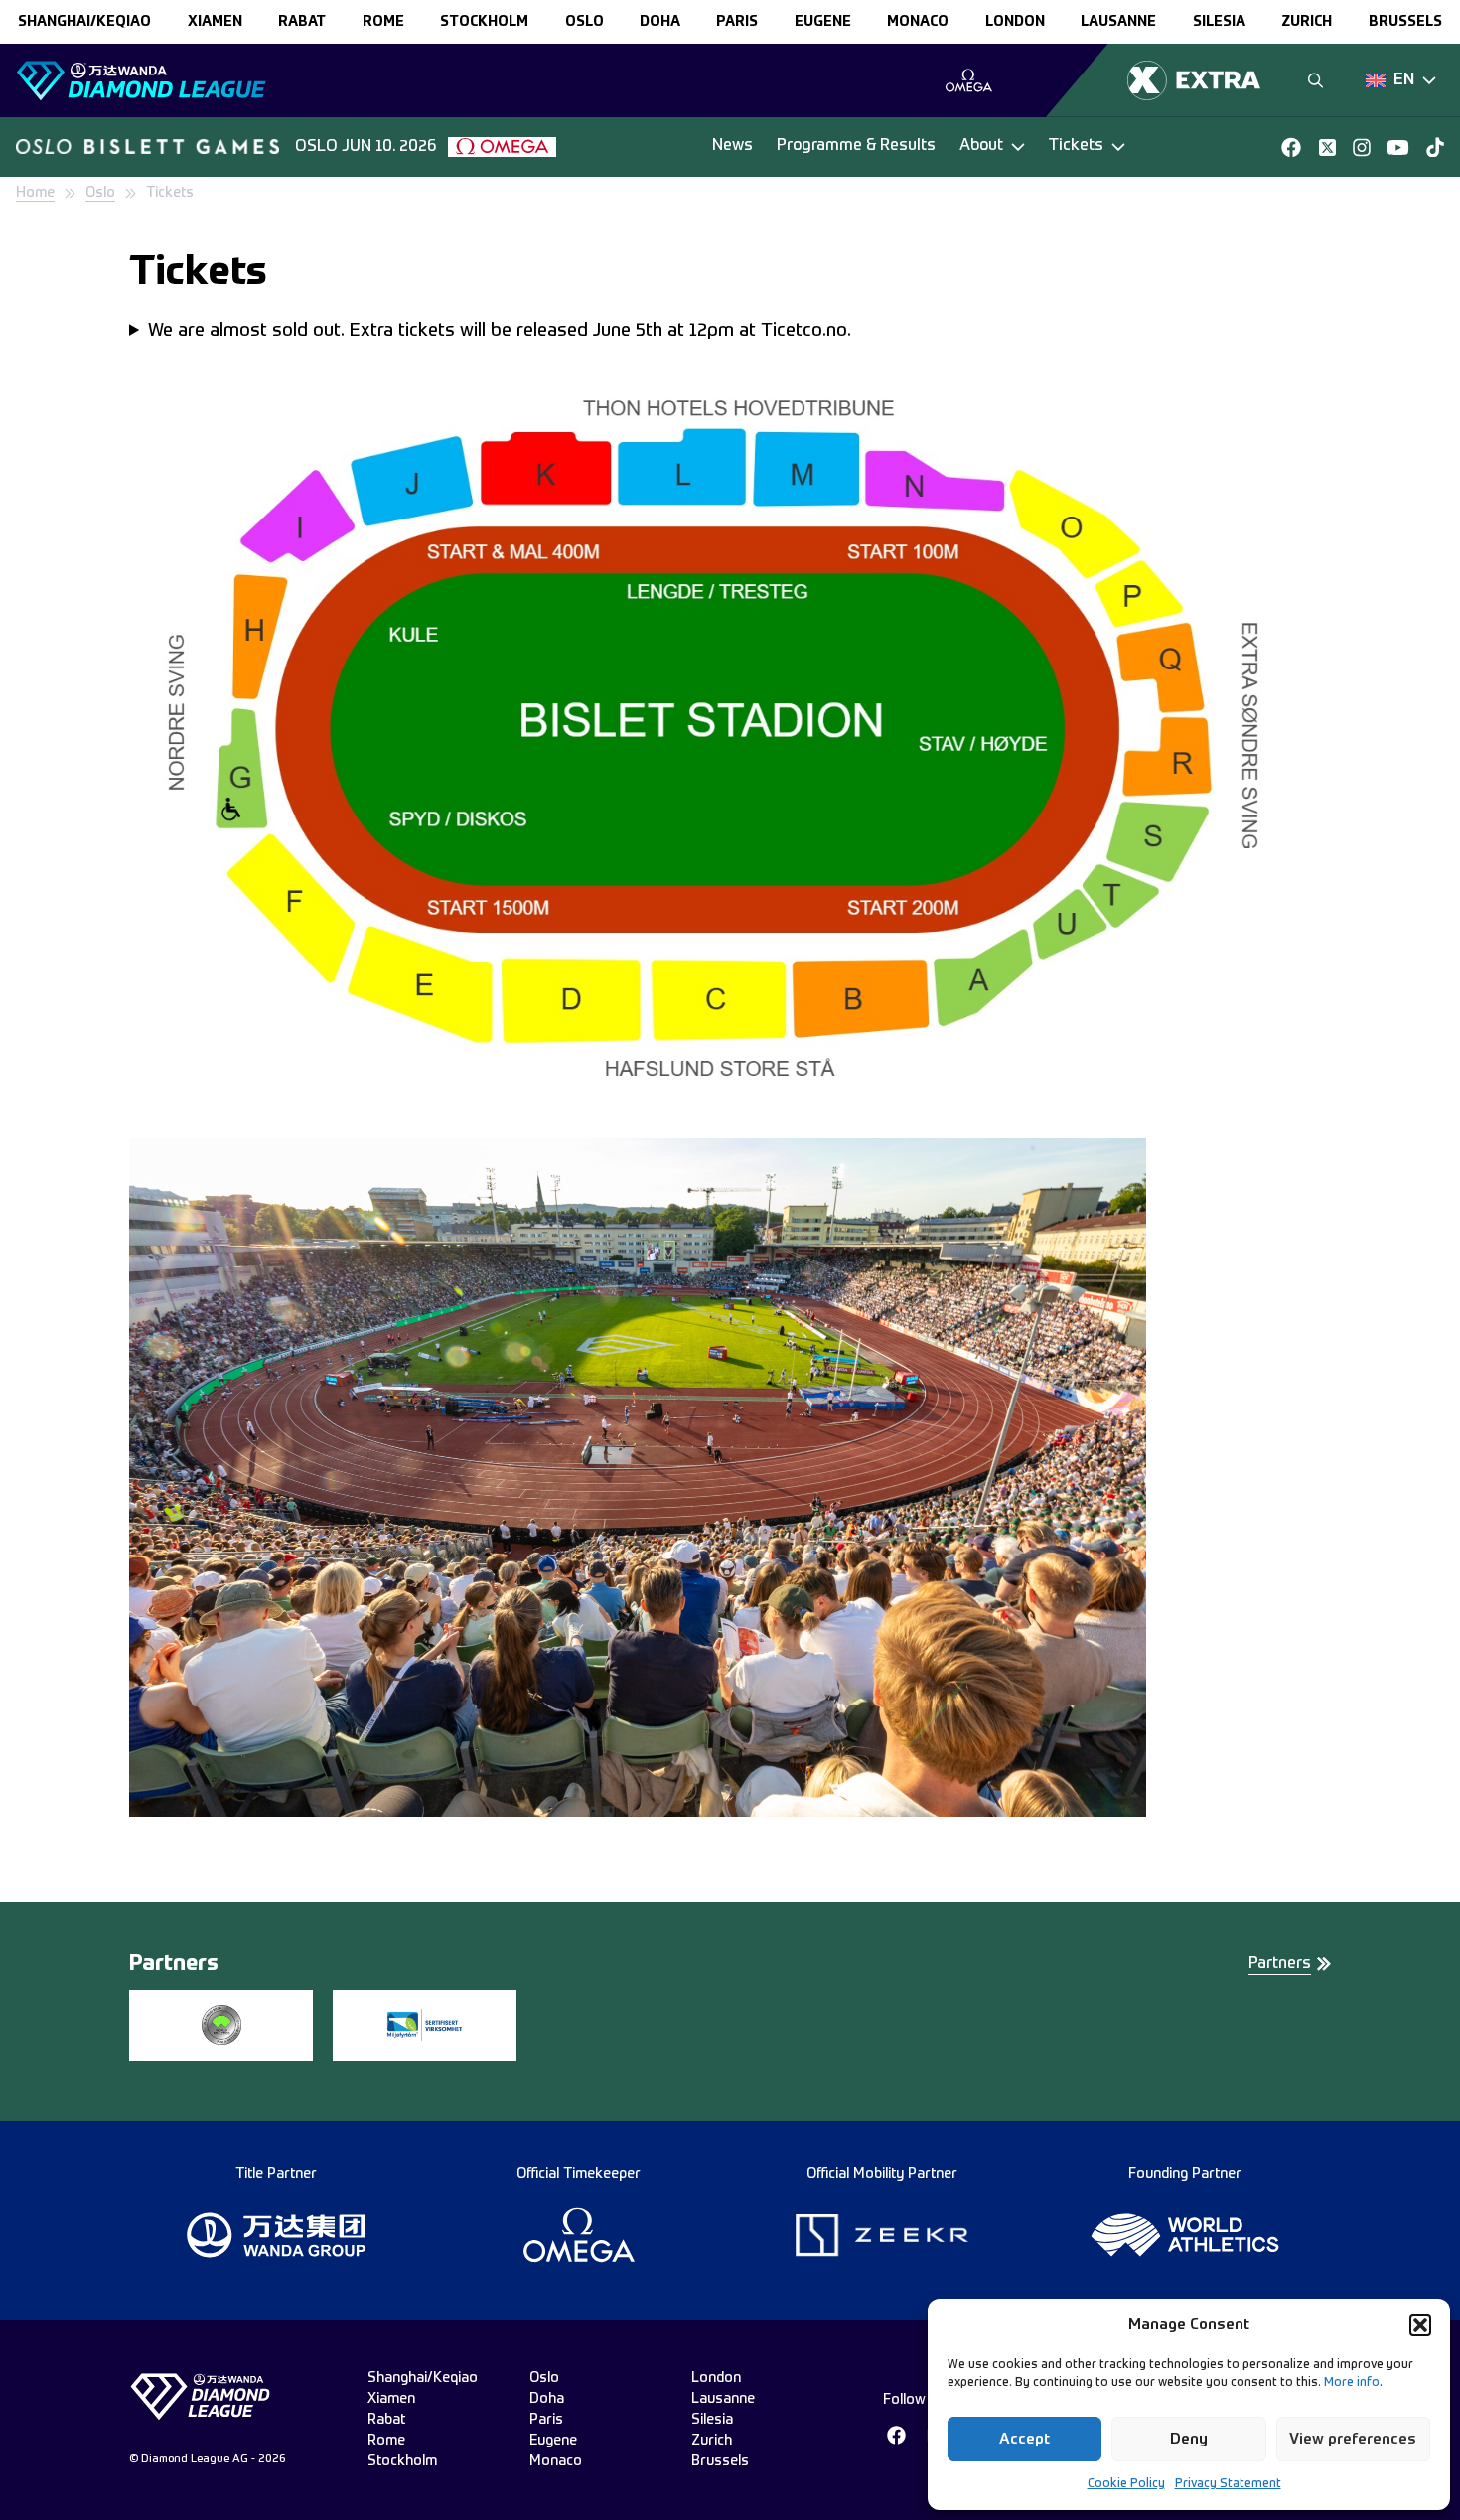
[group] (969, 80)
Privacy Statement (1228, 2484)
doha (660, 22)
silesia (1219, 22)
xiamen (215, 22)
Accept (1024, 2439)
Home (35, 193)
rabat (302, 22)
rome (383, 22)
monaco (918, 22)
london (1015, 22)
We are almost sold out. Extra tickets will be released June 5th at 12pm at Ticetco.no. (500, 331)
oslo (584, 22)
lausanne (1118, 22)
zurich (1307, 22)
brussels (1405, 22)
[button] (1420, 2325)
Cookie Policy (1126, 2484)
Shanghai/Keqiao (84, 22)
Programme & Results (856, 146)
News (732, 146)
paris (737, 22)
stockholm (484, 22)
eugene (823, 22)
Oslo (100, 193)
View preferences (1353, 2439)
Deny (1189, 2439)
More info (1352, 2383)
